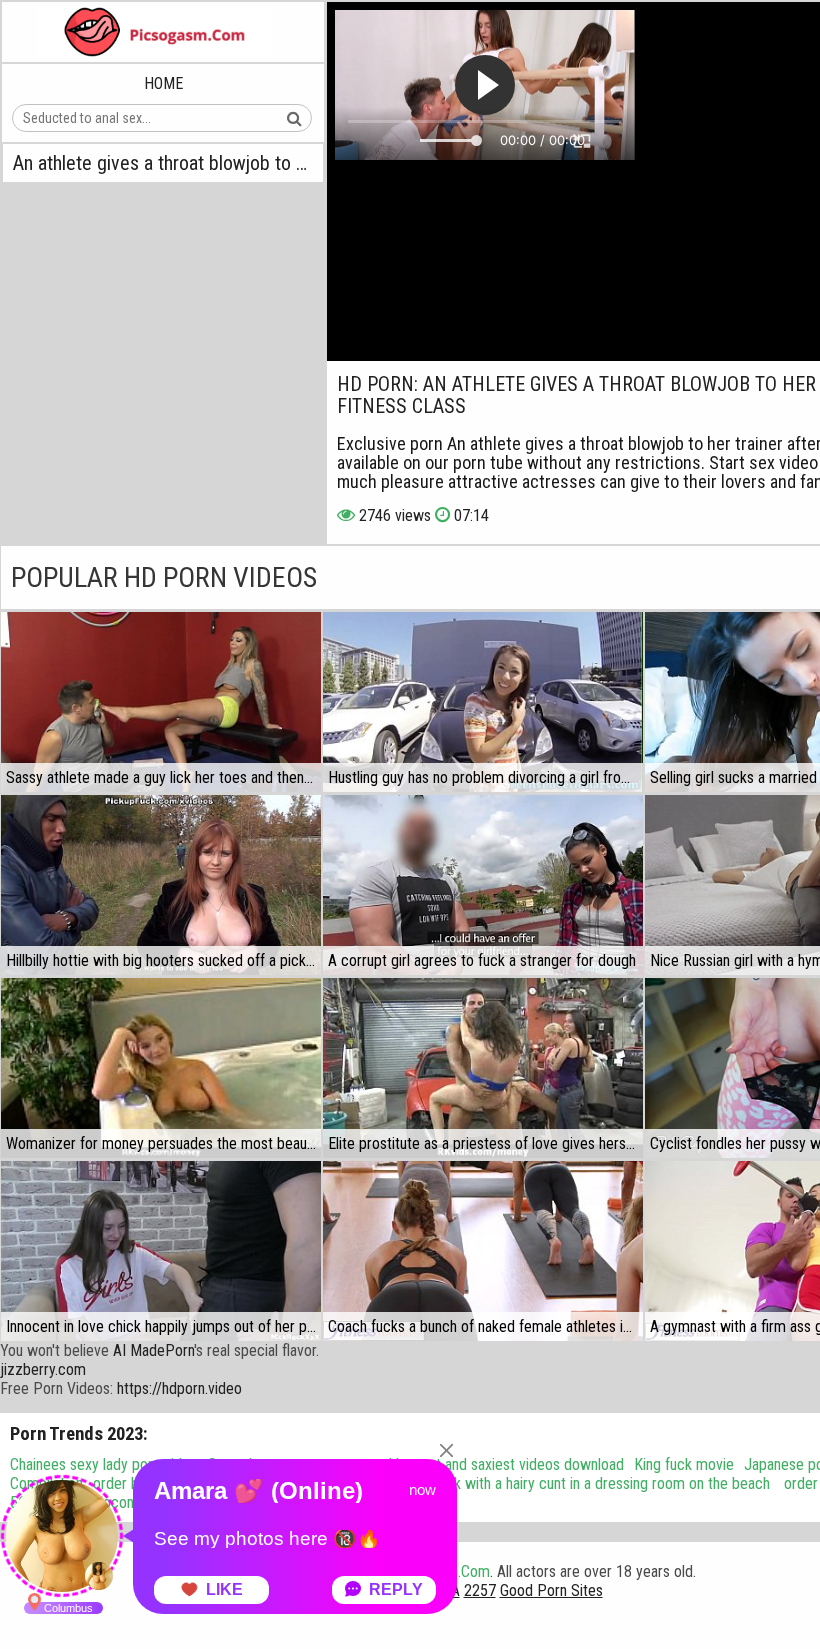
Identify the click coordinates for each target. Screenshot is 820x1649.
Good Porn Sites (551, 1590)
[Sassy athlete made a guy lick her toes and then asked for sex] (161, 702)
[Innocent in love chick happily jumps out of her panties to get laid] (161, 1251)
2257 (480, 1590)
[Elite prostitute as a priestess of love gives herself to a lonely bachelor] (483, 1068)
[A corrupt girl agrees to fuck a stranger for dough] (483, 885)
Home (163, 83)
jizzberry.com (43, 1369)
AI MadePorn (153, 1350)
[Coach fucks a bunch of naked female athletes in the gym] (483, 1251)
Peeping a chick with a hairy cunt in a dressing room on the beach (565, 1483)
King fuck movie (684, 1464)
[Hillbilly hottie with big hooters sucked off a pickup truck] (161, 885)
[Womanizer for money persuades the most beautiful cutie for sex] (161, 1068)
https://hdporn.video (179, 1388)
